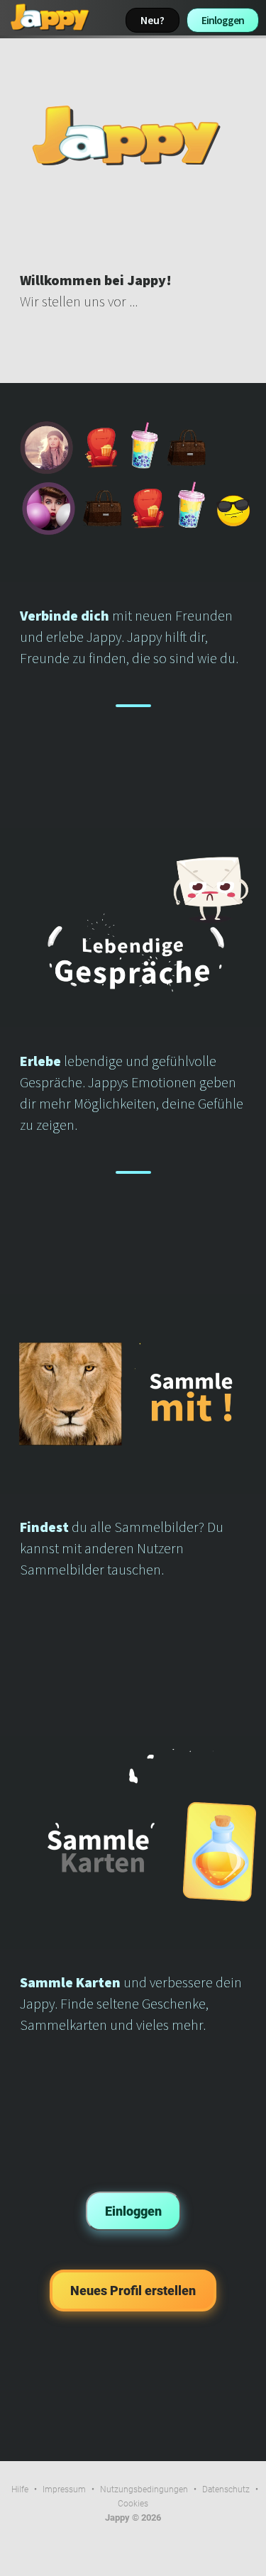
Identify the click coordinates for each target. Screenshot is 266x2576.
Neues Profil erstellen (133, 2291)
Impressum (64, 2489)
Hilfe (20, 2489)
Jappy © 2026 (133, 2517)
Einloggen (223, 20)
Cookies (133, 2504)
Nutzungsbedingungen (144, 2489)
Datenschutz (226, 2489)
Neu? (153, 20)
